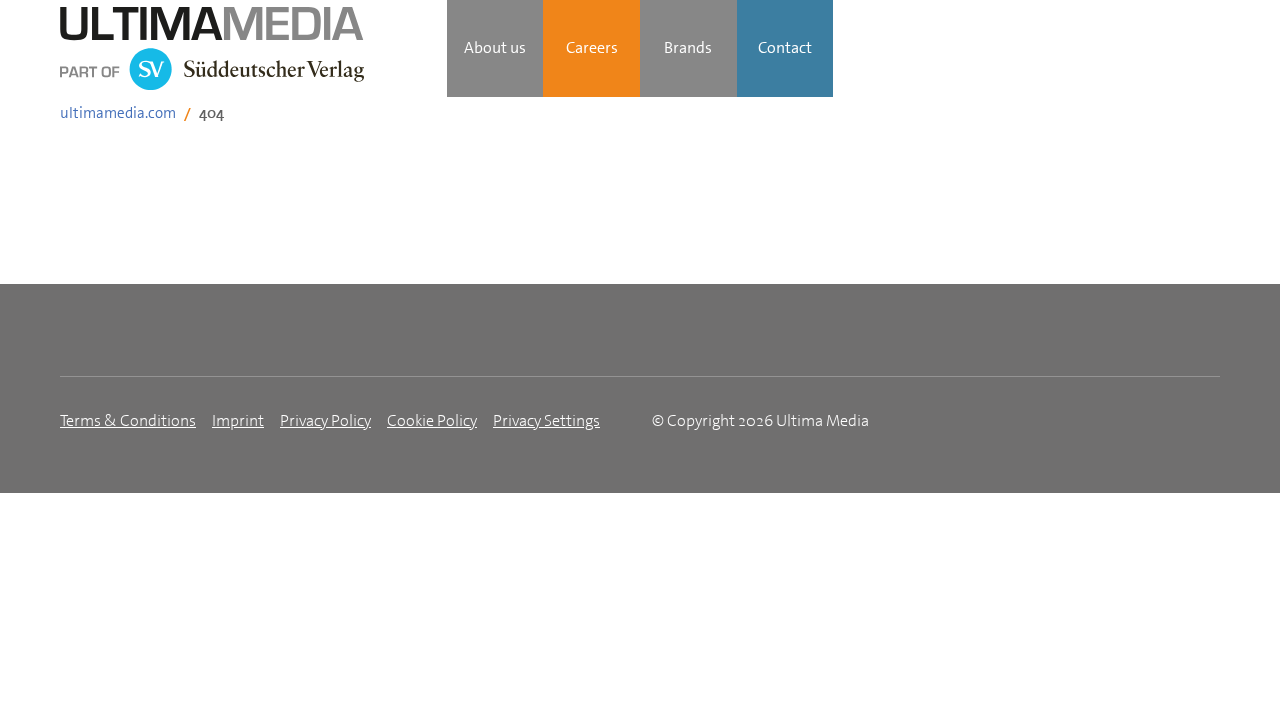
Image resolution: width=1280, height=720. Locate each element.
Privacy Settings (546, 420)
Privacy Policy (325, 420)
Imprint (238, 420)
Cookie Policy (432, 420)
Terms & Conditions (128, 420)
